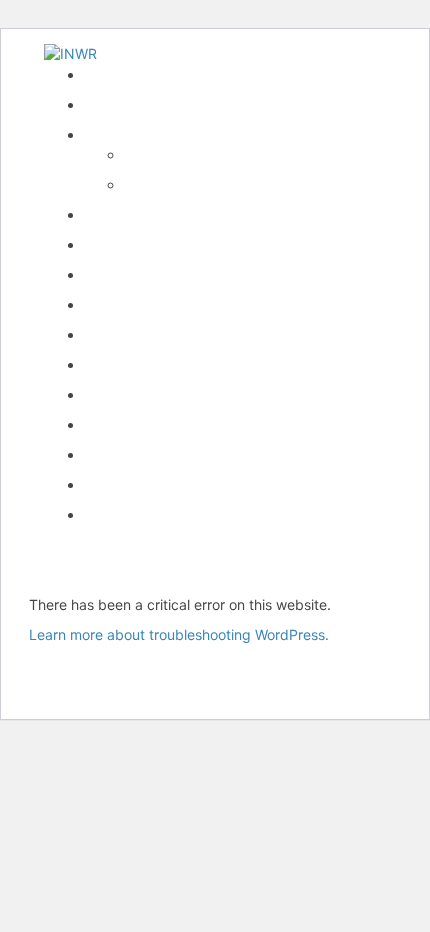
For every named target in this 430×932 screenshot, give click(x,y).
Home (103, 74)
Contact (110, 484)
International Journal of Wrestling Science (219, 244)
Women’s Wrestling (145, 334)
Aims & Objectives (183, 184)
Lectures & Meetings (151, 274)
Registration (123, 364)
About (143, 154)
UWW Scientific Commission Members (207, 514)
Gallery (106, 454)
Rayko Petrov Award (150, 214)
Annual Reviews (135, 304)
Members (114, 394)
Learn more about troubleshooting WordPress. (179, 634)
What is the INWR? (144, 134)
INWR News (123, 104)
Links (101, 424)
